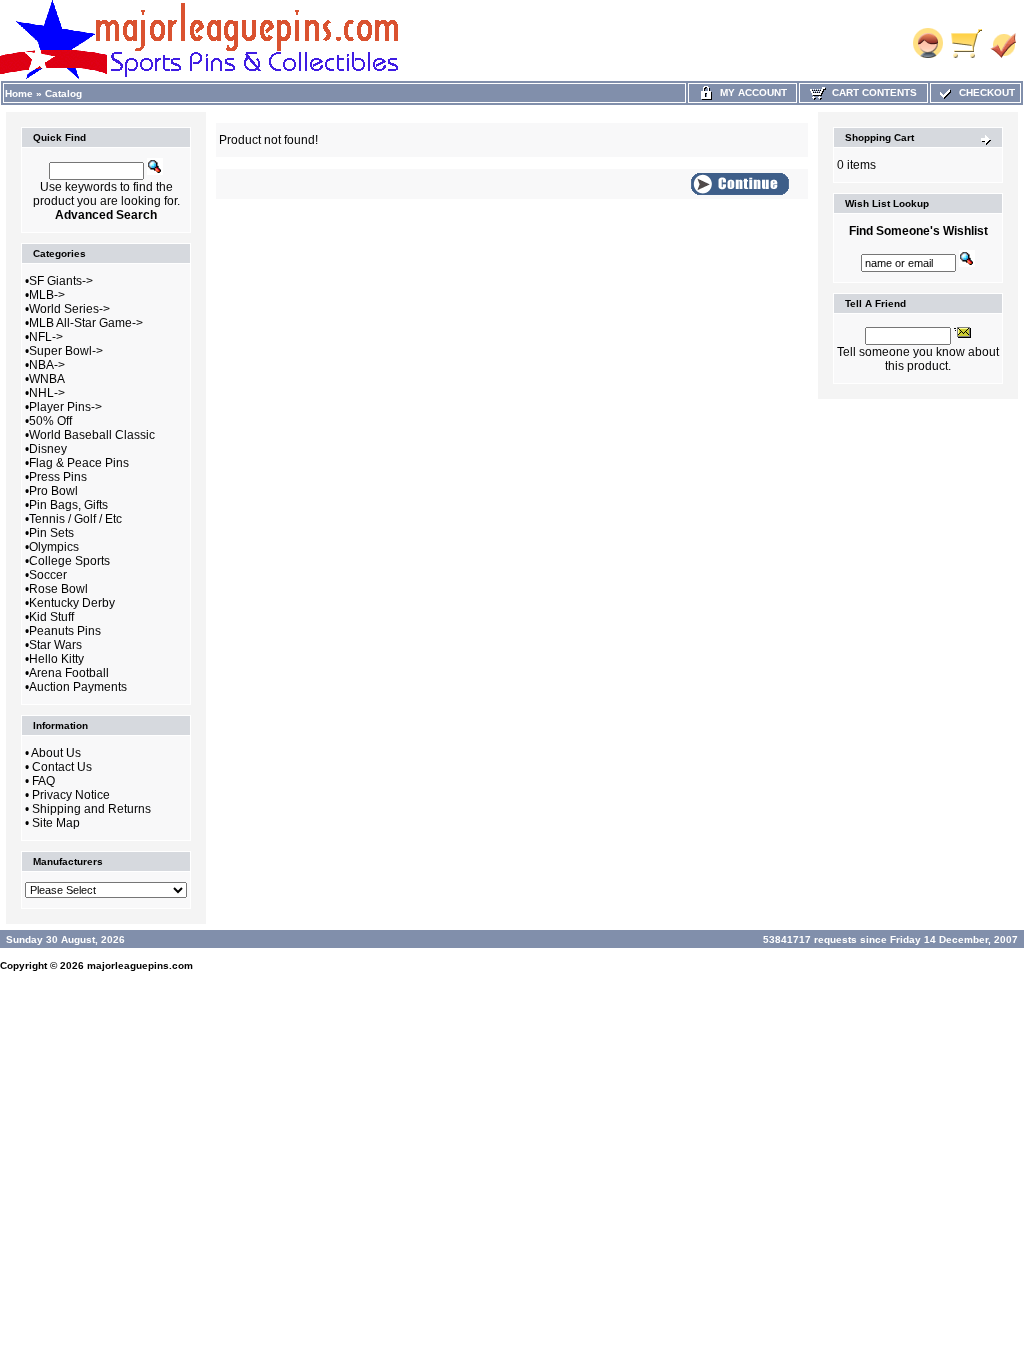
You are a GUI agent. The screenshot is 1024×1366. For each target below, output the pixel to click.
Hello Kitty (56, 659)
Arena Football (69, 673)
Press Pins (58, 477)
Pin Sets (51, 533)
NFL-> (46, 337)
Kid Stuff (51, 617)
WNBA (47, 379)
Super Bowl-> (66, 351)
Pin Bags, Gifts (68, 505)
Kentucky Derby (72, 603)
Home (19, 93)
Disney (48, 449)
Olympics (54, 547)
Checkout (984, 92)
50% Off (50, 421)
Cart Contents (871, 92)
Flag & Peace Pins (79, 463)
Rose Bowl (58, 589)
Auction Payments (78, 687)
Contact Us (62, 767)
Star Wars (55, 645)
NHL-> (47, 393)
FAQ (43, 781)
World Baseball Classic (92, 435)
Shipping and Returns (91, 809)
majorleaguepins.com (140, 965)
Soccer (48, 575)
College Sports (69, 561)
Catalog (63, 93)
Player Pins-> (65, 407)
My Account (750, 92)
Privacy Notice (71, 795)
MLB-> (47, 295)
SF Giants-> (61, 281)
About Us (56, 753)
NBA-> (47, 365)
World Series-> (69, 309)
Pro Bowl (53, 491)
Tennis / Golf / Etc (75, 519)
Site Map (56, 823)
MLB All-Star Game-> (86, 323)
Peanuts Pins (65, 631)
